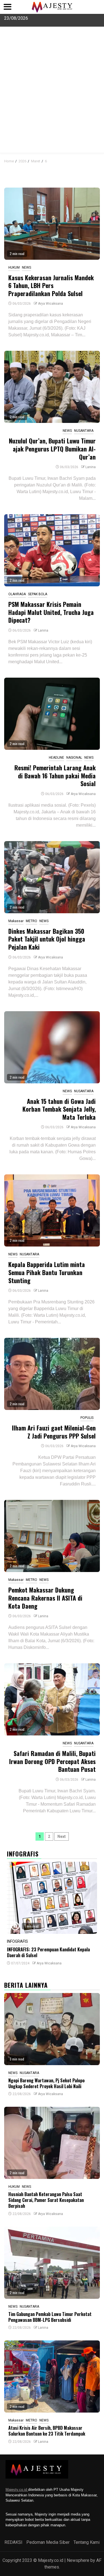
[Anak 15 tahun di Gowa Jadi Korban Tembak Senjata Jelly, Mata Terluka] (52, 1047)
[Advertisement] (52, 98)
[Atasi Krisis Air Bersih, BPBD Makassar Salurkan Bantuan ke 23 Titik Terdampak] (52, 2376)
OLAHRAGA (17, 594)
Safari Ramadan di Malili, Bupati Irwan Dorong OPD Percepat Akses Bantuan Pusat (52, 1761)
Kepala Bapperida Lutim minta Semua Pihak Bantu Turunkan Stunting (47, 1272)
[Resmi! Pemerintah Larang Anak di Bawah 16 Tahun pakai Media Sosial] (52, 714)
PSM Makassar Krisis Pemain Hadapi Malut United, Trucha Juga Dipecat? (51, 612)
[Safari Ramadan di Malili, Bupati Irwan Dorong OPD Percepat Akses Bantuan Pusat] (52, 1699)
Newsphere (78, 2560)
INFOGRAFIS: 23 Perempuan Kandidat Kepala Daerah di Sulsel (48, 1952)
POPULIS (87, 1418)
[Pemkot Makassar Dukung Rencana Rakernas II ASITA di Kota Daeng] (52, 1536)
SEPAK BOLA (38, 594)
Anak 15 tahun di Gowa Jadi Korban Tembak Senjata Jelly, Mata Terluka (59, 1109)
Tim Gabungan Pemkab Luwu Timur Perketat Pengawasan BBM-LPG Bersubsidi (50, 2317)
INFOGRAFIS (17, 1941)
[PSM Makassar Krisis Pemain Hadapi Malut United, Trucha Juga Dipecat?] (52, 550)
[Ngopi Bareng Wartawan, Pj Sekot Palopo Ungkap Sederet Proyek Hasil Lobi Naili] (52, 2029)
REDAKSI (13, 2542)
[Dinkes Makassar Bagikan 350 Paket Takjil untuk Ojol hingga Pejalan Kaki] (52, 877)
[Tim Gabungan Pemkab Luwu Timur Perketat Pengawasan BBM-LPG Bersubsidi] (52, 2263)
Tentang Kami (87, 2542)
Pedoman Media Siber (48, 2542)
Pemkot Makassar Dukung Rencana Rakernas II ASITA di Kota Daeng (45, 1598)
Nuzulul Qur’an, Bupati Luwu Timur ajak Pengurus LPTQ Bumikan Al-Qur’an (52, 449)
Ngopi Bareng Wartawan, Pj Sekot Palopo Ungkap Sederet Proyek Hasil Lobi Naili (46, 2083)
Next (62, 1836)
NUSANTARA (84, 431)
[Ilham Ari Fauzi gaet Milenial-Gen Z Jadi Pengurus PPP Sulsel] (52, 1374)
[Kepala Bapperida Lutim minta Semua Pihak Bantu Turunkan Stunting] (52, 1210)
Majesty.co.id (17, 2490)
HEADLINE (56, 758)
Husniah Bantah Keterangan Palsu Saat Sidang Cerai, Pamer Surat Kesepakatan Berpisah (46, 2200)
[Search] (96, 160)
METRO (31, 921)
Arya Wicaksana (50, 304)
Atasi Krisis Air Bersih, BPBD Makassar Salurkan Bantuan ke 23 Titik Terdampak (47, 2431)
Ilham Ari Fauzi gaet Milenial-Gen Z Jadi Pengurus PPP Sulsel (54, 1432)
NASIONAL (74, 758)
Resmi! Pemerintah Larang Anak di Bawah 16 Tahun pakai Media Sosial (55, 775)
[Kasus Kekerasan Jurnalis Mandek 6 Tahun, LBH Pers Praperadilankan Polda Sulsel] (52, 224)
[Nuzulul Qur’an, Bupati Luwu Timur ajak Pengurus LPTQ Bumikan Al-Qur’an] (52, 387)
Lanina (91, 467)
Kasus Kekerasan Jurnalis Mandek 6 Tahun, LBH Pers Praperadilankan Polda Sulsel (51, 285)
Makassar (16, 921)
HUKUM (14, 268)
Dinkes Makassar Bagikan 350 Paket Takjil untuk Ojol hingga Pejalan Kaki (47, 939)
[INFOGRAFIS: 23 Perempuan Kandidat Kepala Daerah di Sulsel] (52, 1898)
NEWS (26, 268)
